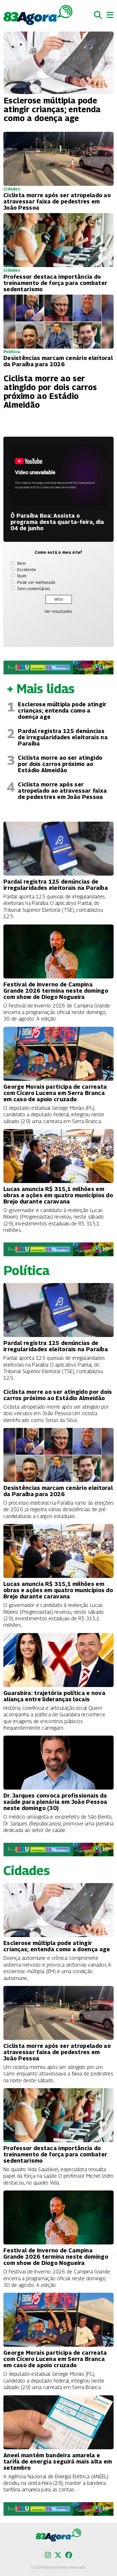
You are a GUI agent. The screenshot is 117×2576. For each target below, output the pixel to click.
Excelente (27, 569)
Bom (21, 563)
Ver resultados (58, 611)
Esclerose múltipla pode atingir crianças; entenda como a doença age (62, 711)
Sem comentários (34, 589)
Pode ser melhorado (36, 582)
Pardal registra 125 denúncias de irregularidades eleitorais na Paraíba (63, 737)
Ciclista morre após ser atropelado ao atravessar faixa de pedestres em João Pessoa (62, 791)
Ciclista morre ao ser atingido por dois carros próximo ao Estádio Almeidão (60, 764)
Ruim (22, 576)
